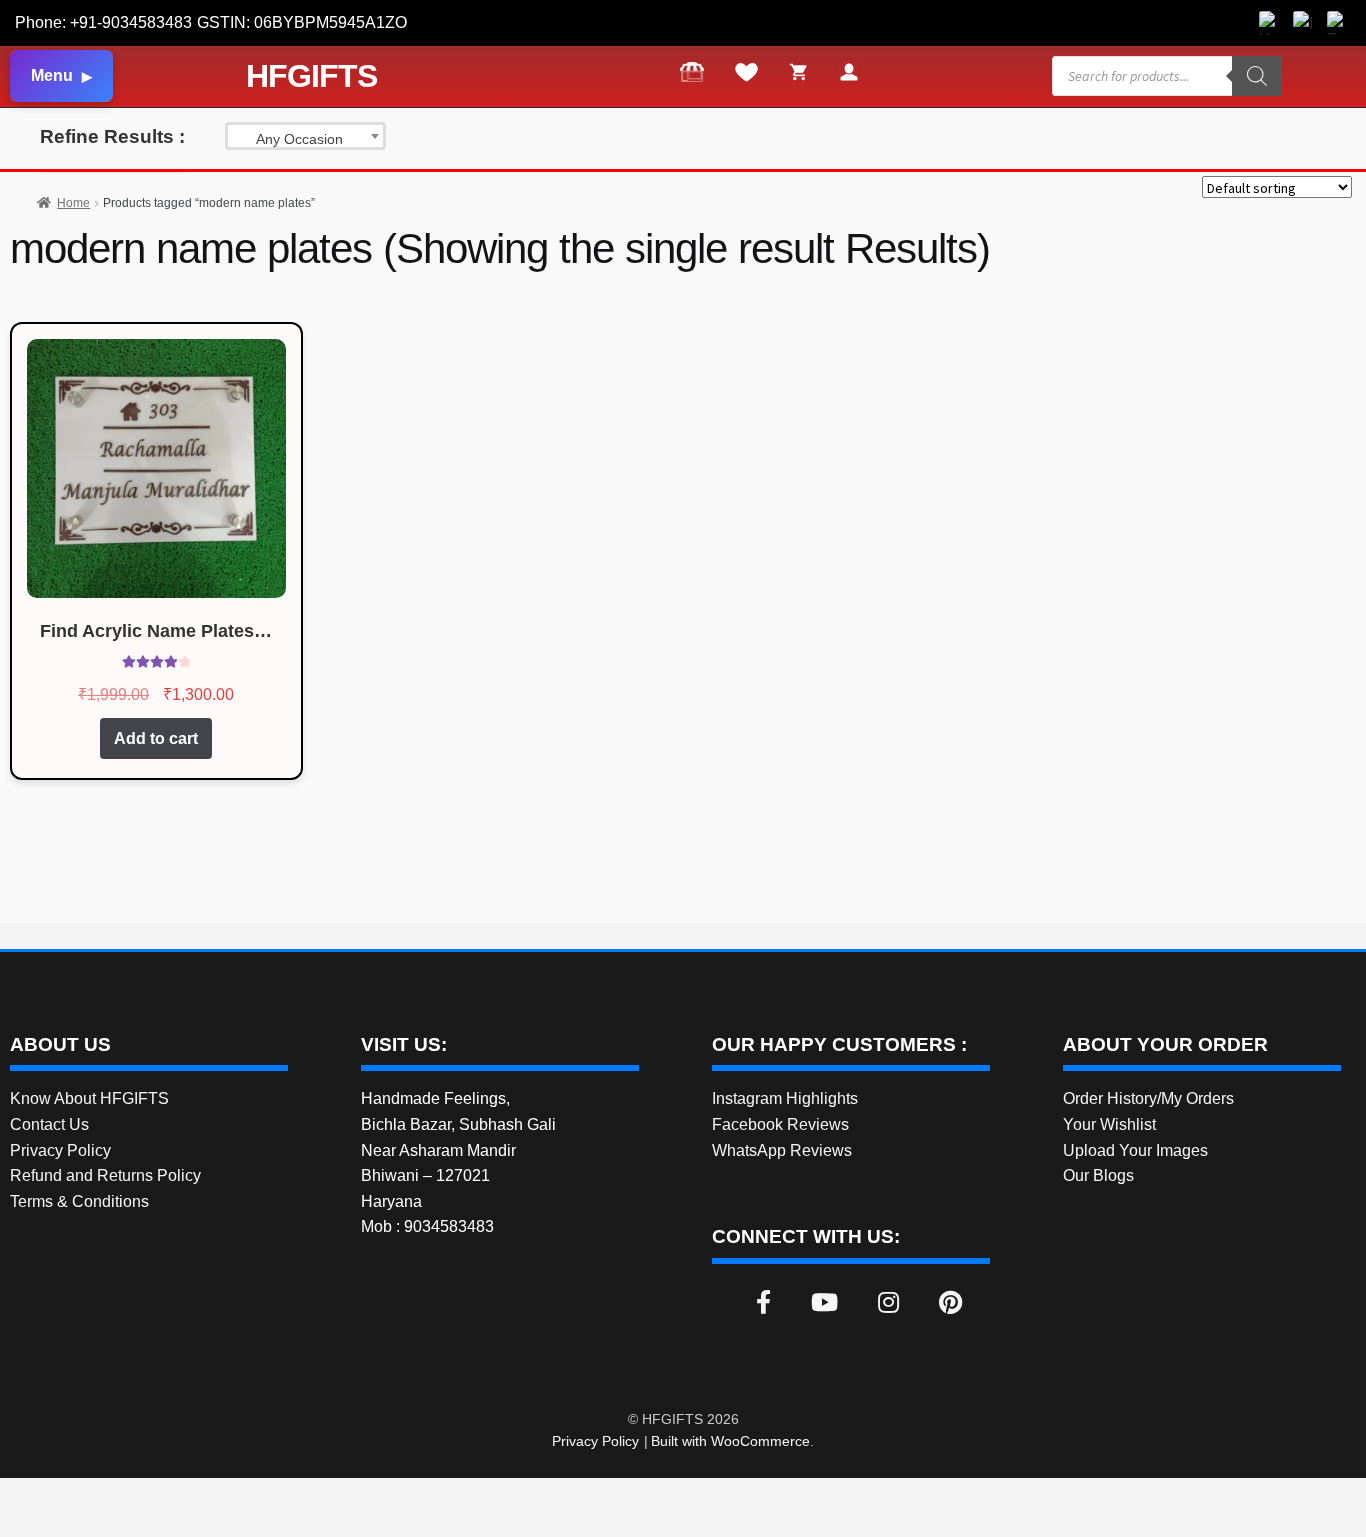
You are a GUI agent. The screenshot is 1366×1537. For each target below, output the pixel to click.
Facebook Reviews (780, 1124)
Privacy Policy (60, 1150)
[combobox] (305, 136)
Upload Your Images (1135, 1150)
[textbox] (305, 139)
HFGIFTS (311, 76)
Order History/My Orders (1148, 1098)
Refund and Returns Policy (105, 1175)
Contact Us (49, 1124)
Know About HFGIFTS (89, 1098)
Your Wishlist (1109, 1124)
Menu (52, 75)
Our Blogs (1098, 1175)
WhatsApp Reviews (782, 1150)
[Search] (1257, 76)
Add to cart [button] (156, 738)
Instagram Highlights (785, 1098)
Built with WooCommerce (730, 1441)
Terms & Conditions (79, 1201)
